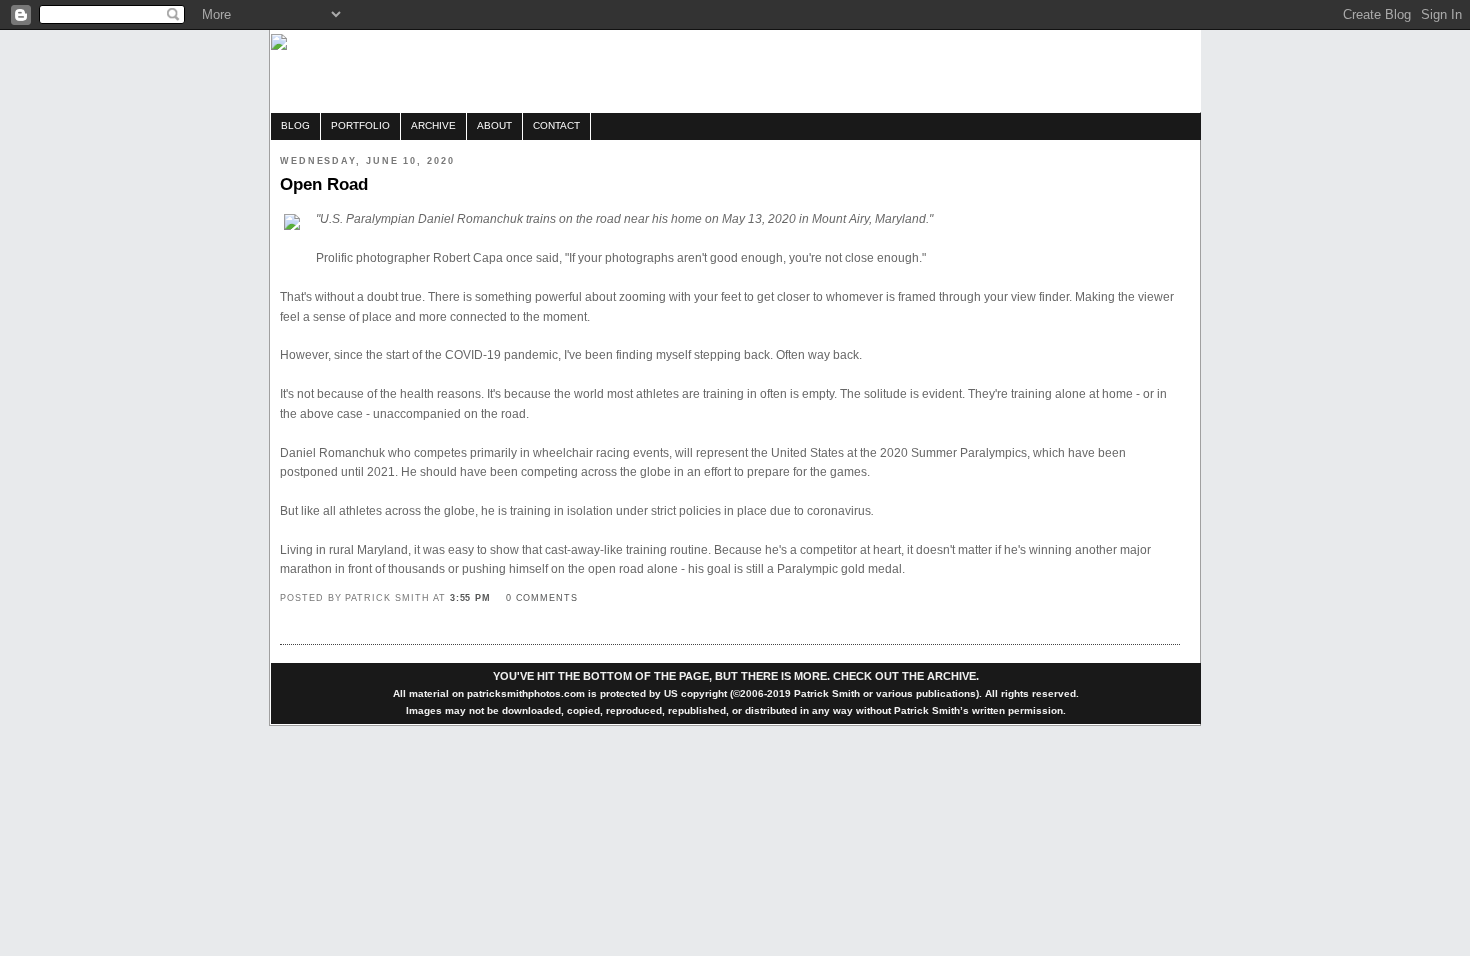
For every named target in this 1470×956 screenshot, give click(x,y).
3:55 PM (471, 597)
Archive (433, 125)
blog (295, 125)
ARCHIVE (951, 676)
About (494, 125)
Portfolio (360, 125)
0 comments (542, 597)
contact (556, 125)
